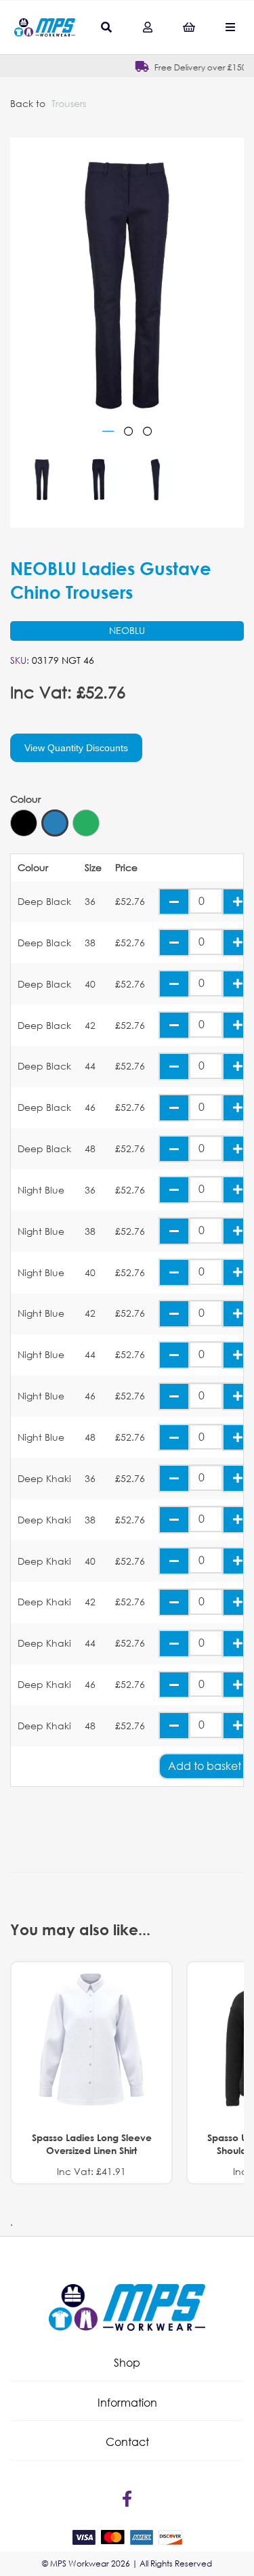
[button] (127, 2363)
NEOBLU (127, 630)
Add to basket (205, 1766)
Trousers (69, 103)
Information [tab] (127, 2402)
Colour (25, 799)
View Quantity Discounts (76, 748)
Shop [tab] (127, 2362)
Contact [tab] (127, 2442)
